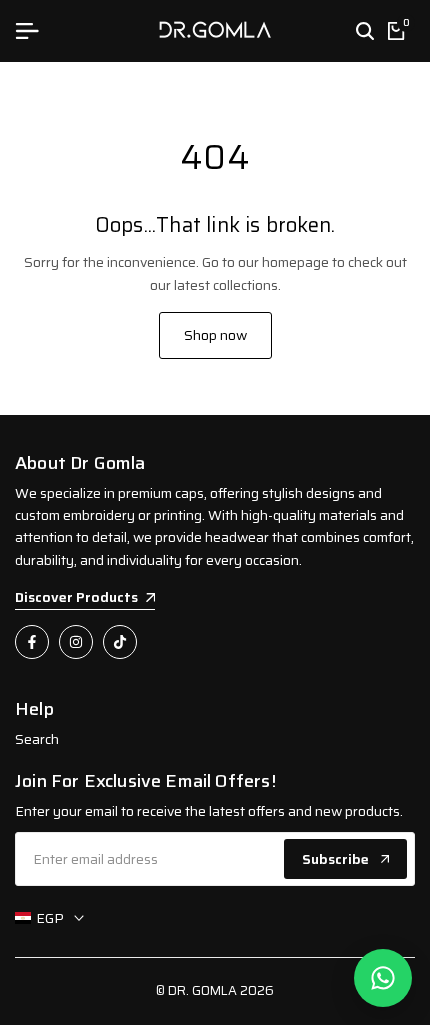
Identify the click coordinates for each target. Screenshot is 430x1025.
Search (37, 739)
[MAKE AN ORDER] (383, 978)
